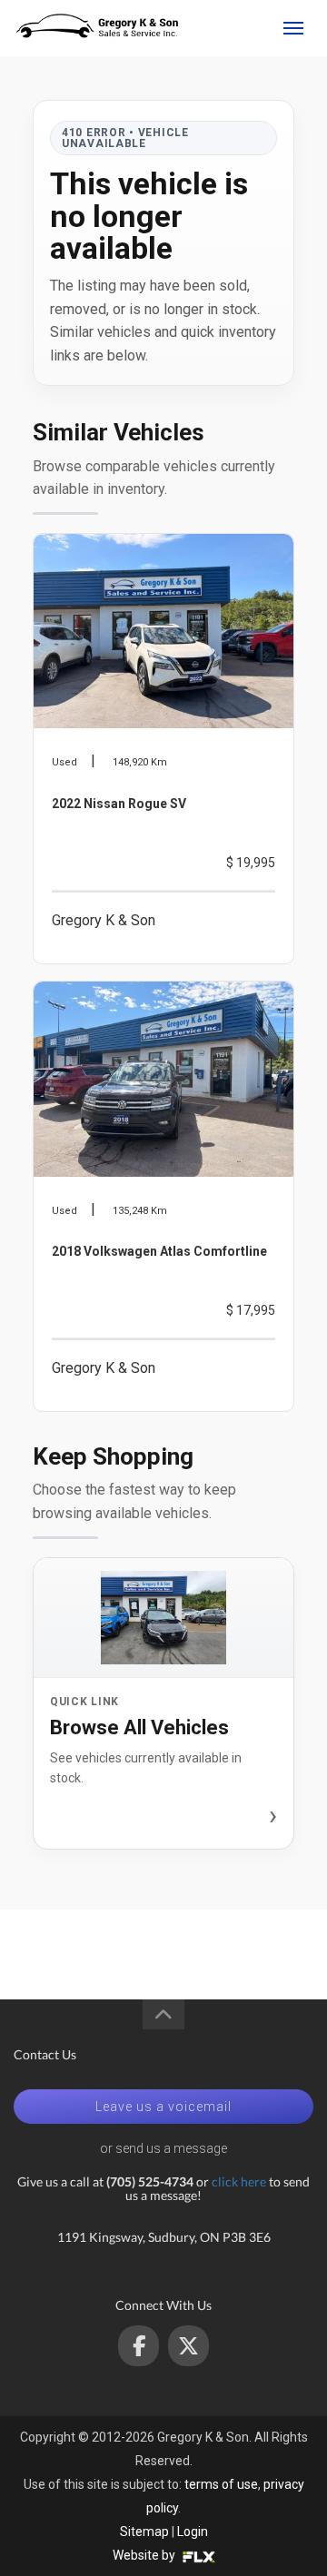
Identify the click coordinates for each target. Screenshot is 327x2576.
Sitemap (144, 2532)
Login (193, 2532)
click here (239, 2181)
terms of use (221, 2484)
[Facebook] (139, 2346)
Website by (145, 2555)
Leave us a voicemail (163, 2107)
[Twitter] (188, 2346)
